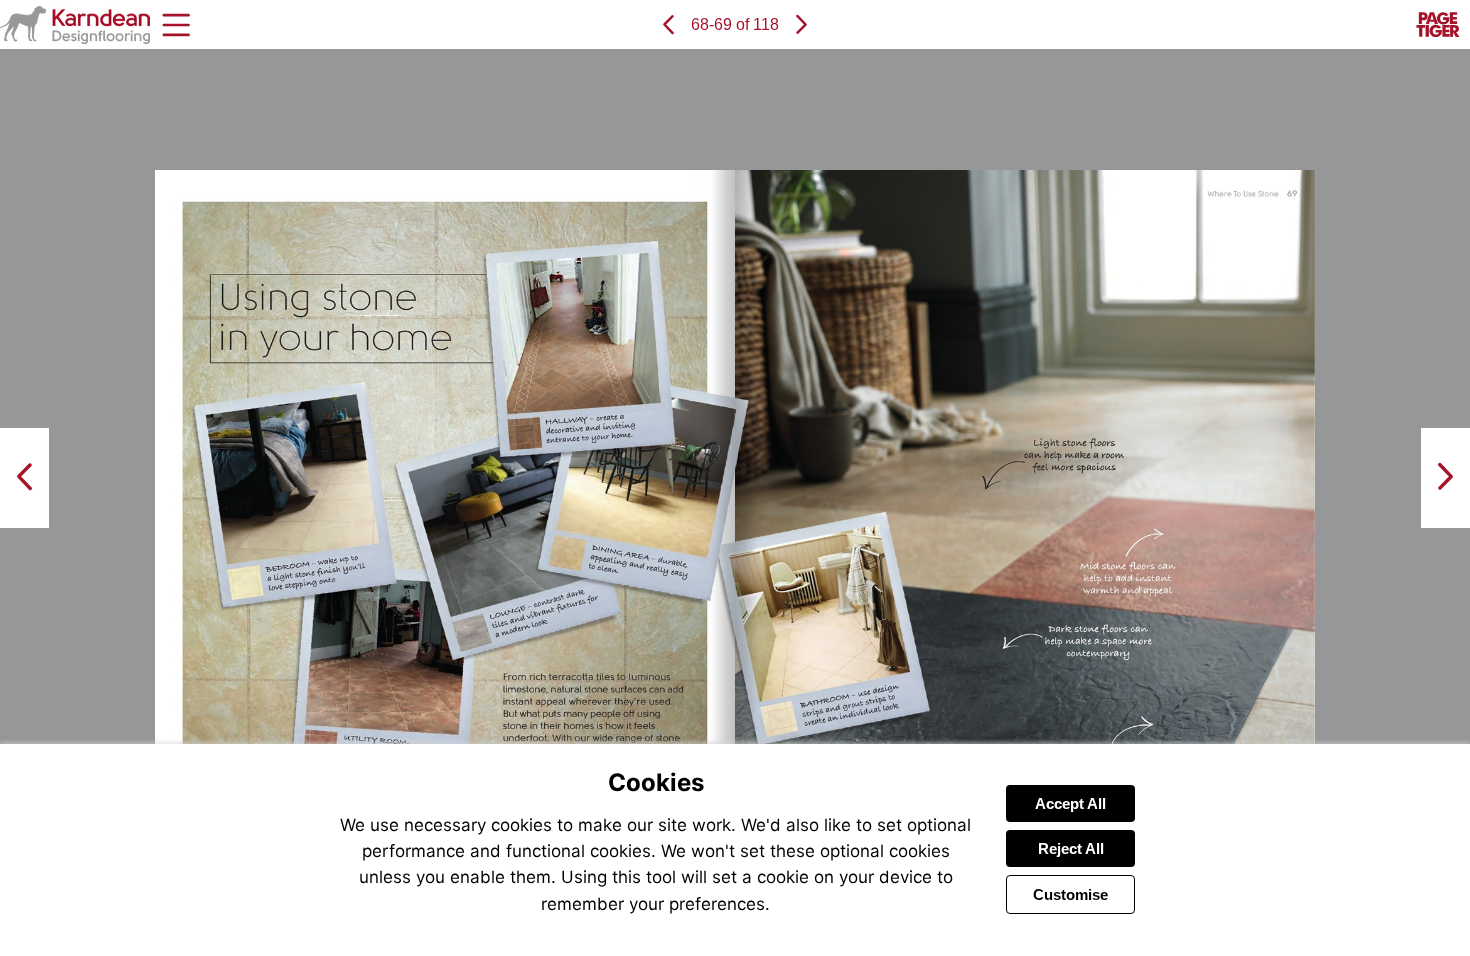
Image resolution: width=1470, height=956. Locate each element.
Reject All (1071, 848)
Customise (1070, 894)
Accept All (1070, 803)
